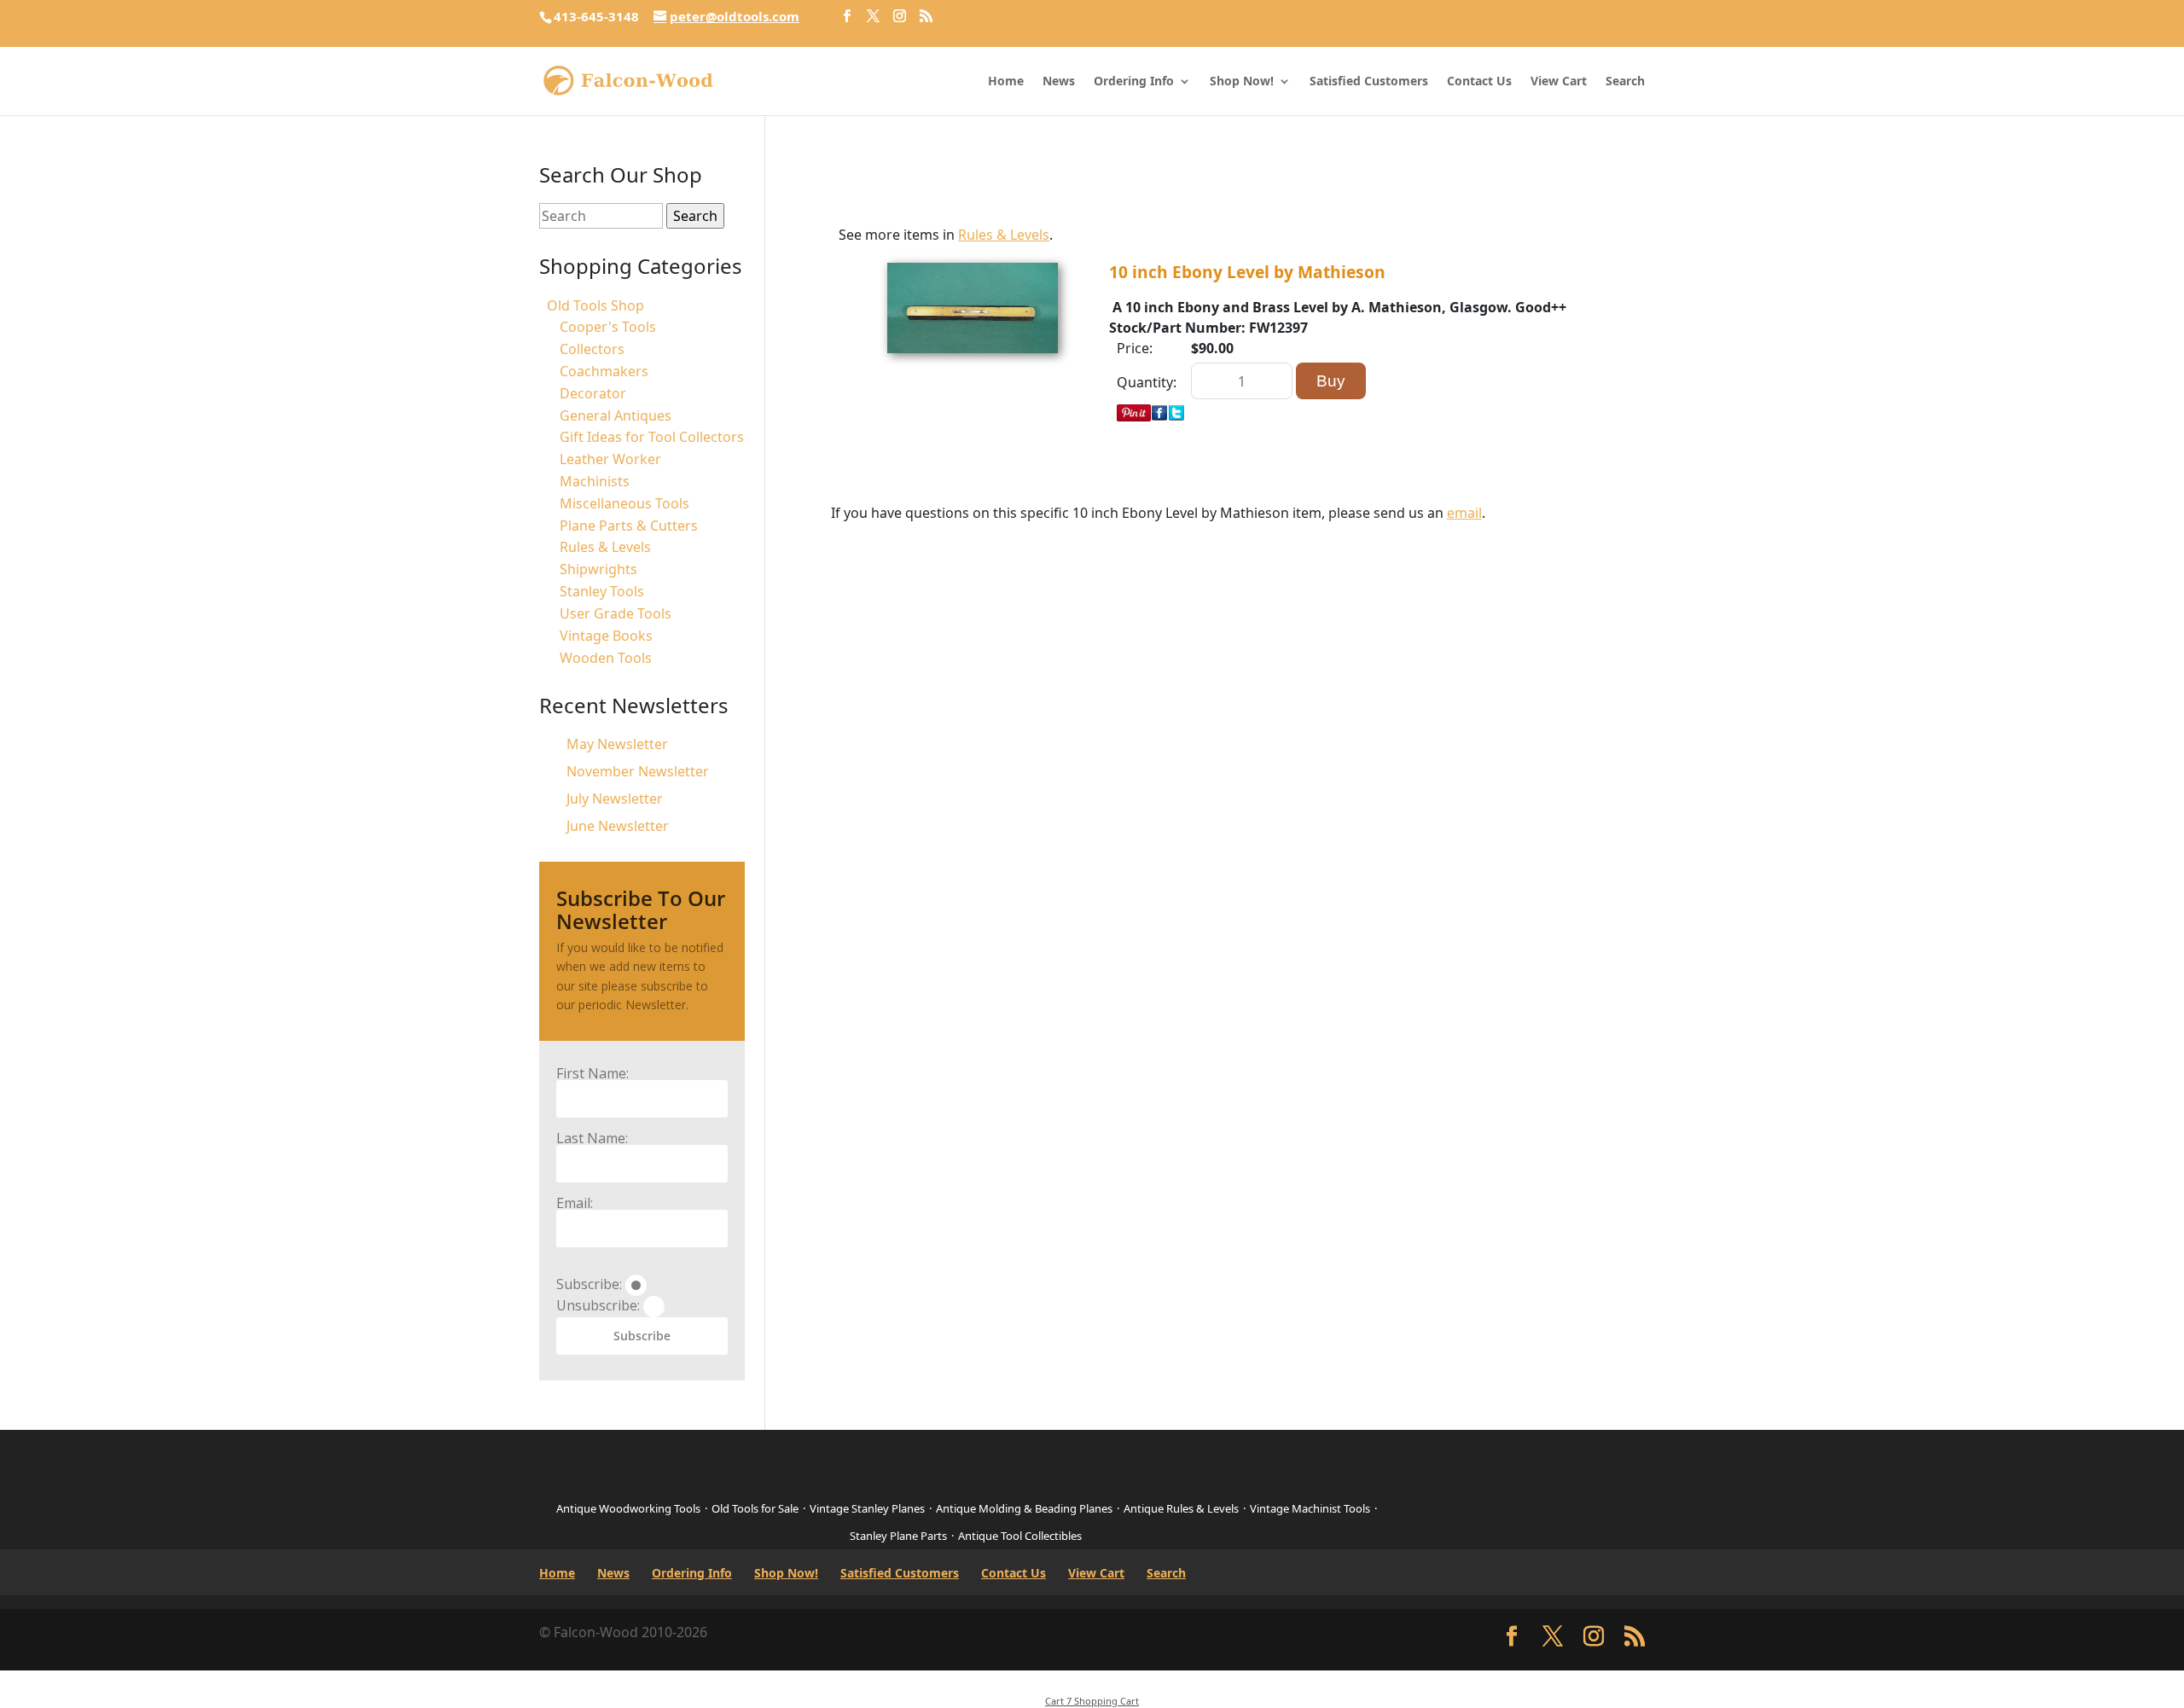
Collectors (592, 349)
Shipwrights (598, 569)
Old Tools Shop (595, 305)
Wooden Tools (606, 658)
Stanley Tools (602, 591)
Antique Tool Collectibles (1020, 1536)
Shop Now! (1242, 82)
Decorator (593, 393)
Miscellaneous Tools (624, 503)
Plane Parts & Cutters (629, 526)
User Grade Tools (616, 613)
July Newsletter (615, 799)
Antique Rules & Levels (1181, 1508)
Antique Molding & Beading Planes (1024, 1508)
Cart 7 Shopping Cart (1092, 1701)
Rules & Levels (1004, 235)
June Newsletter (618, 826)
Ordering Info (1134, 82)
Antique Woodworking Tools (628, 1508)
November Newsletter (638, 771)
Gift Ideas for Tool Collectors (652, 437)
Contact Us (1479, 82)
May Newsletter (617, 744)
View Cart (1559, 82)
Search (1625, 82)
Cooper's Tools (608, 327)
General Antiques (616, 415)
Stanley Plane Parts (898, 1536)
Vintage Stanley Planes (867, 1508)
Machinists (595, 481)
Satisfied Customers (1369, 82)
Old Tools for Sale (755, 1508)
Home (1006, 82)
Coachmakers (604, 371)
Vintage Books (606, 636)
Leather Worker (610, 459)
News (1059, 82)
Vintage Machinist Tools (1310, 1508)
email (1464, 513)
